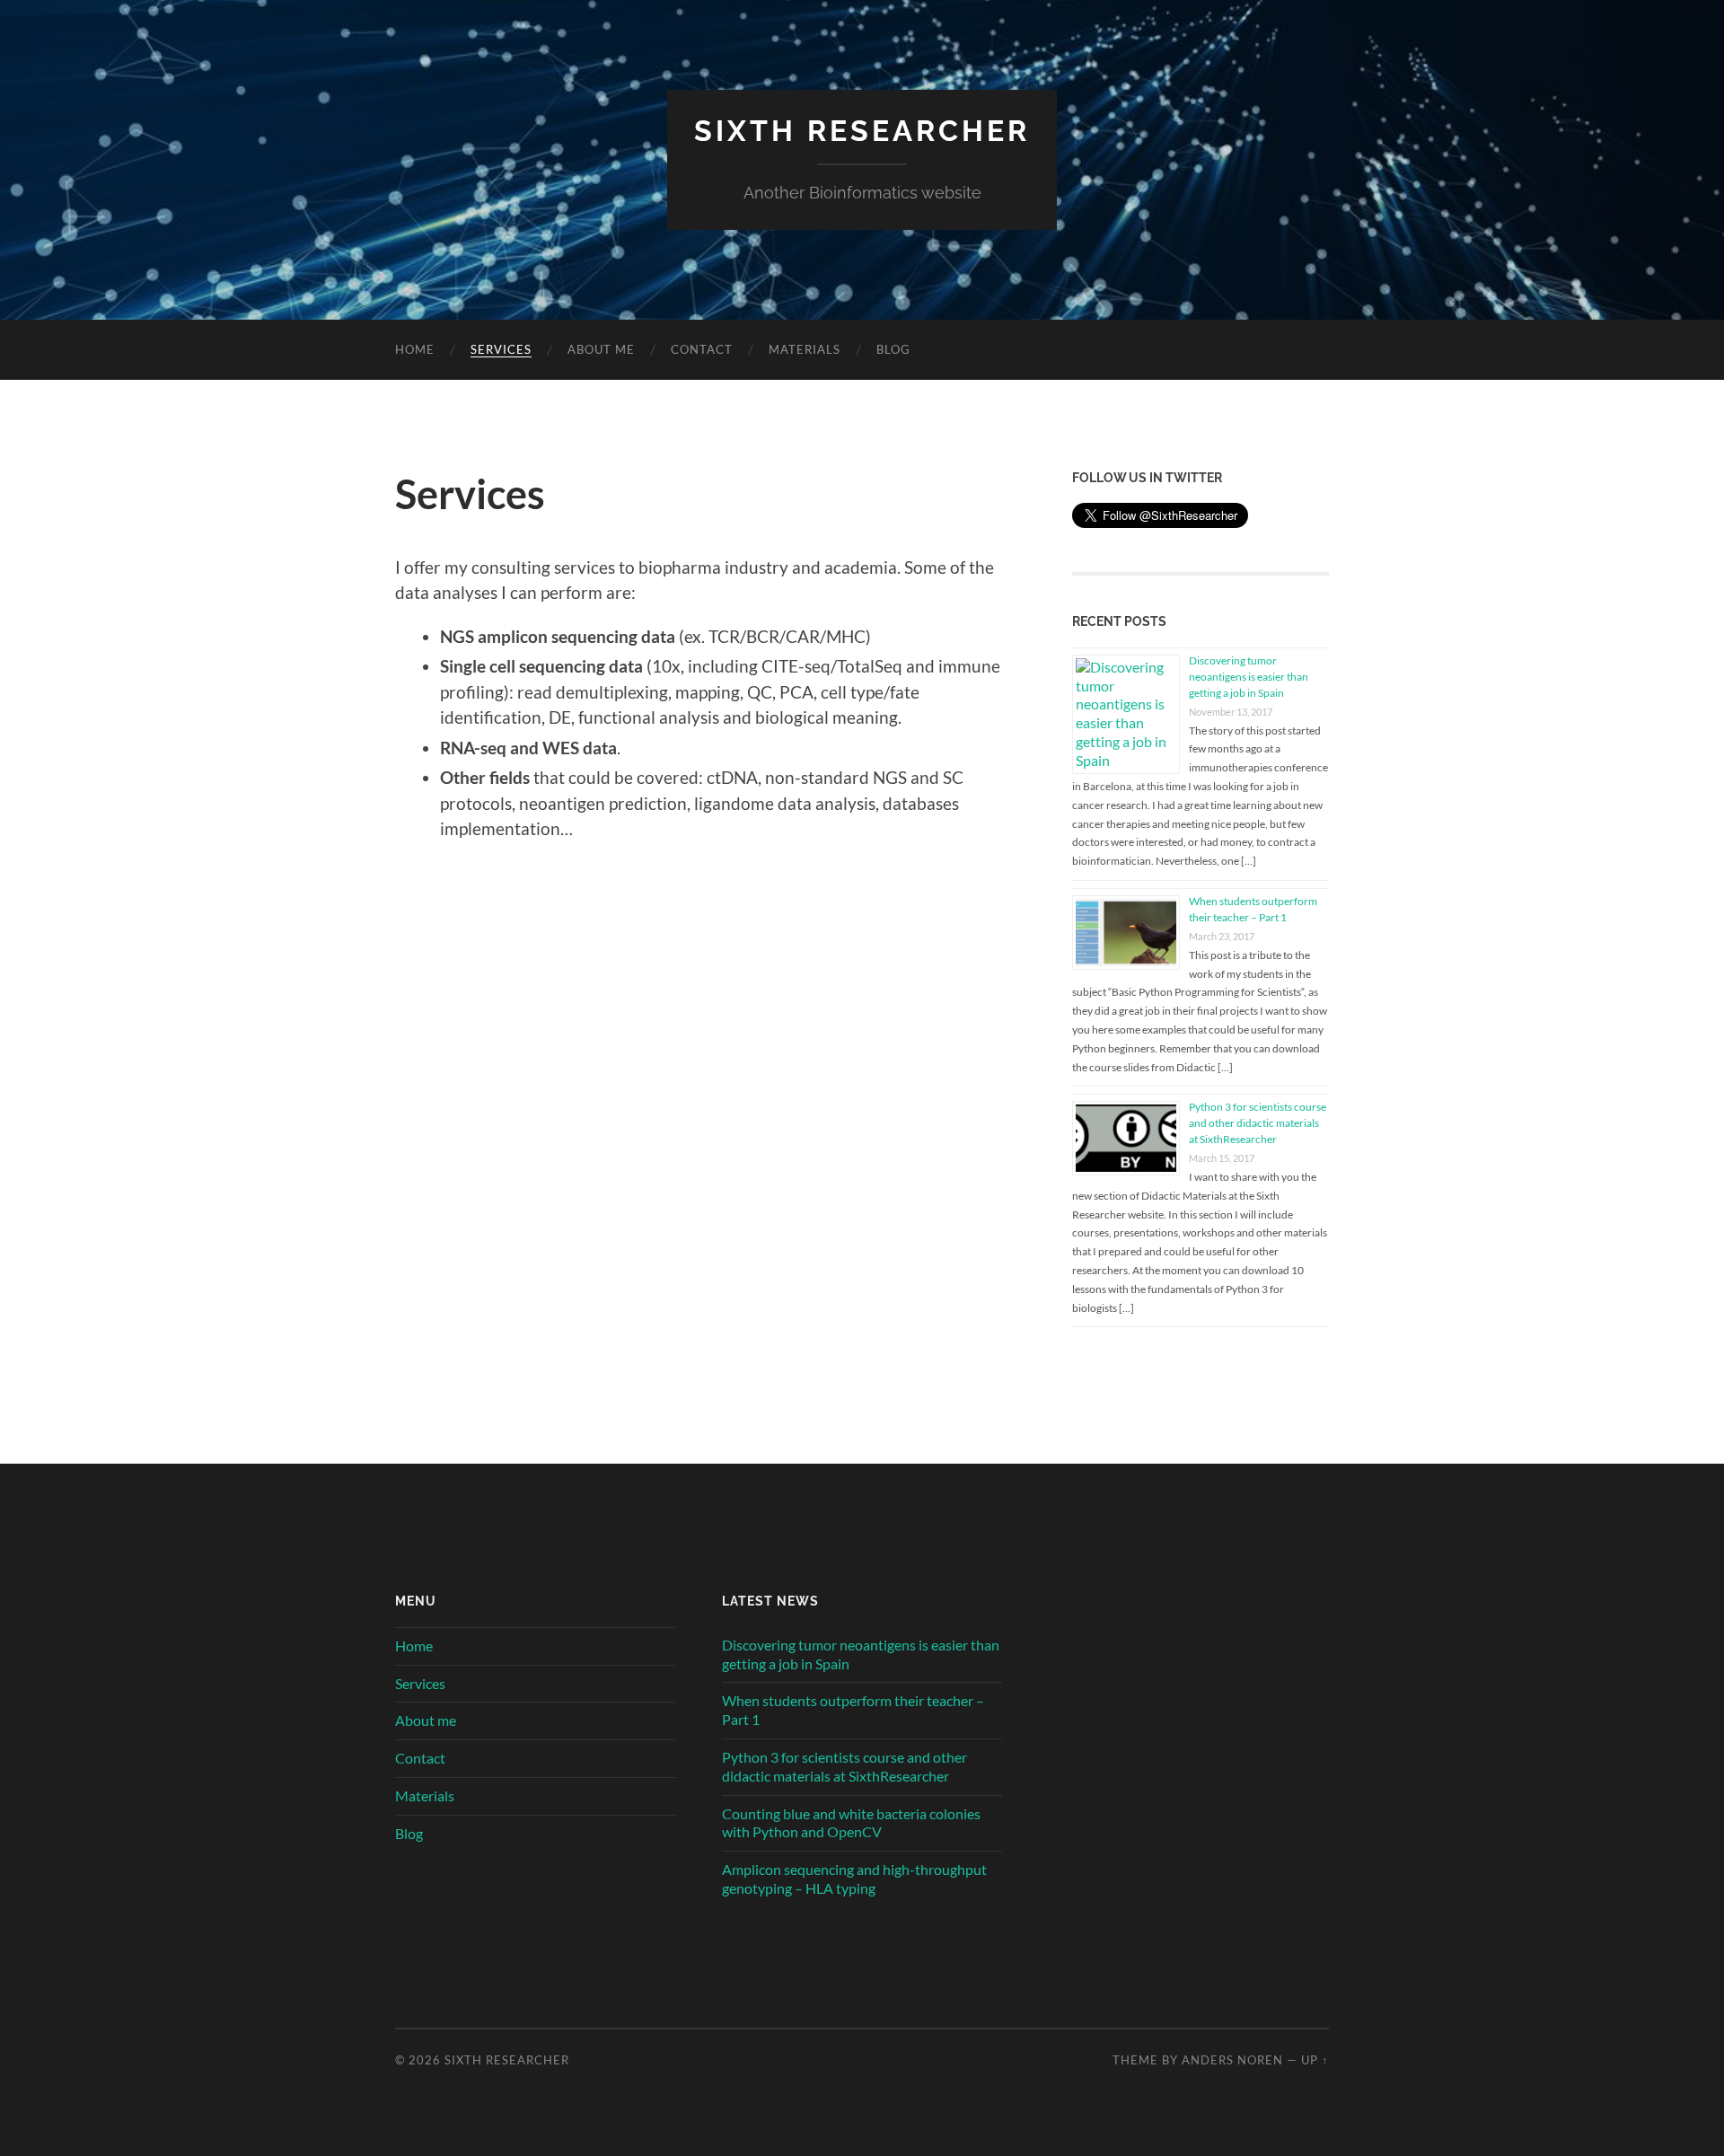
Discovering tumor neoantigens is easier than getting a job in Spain (1249, 677)
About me (601, 349)
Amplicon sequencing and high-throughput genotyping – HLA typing (854, 1879)
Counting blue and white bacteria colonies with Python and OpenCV (851, 1823)
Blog (893, 349)
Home (415, 349)
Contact (702, 349)
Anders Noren (1232, 2060)
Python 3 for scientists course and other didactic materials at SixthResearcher (1258, 1123)
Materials (805, 349)
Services (501, 349)
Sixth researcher (862, 131)
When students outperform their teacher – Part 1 (853, 1710)
